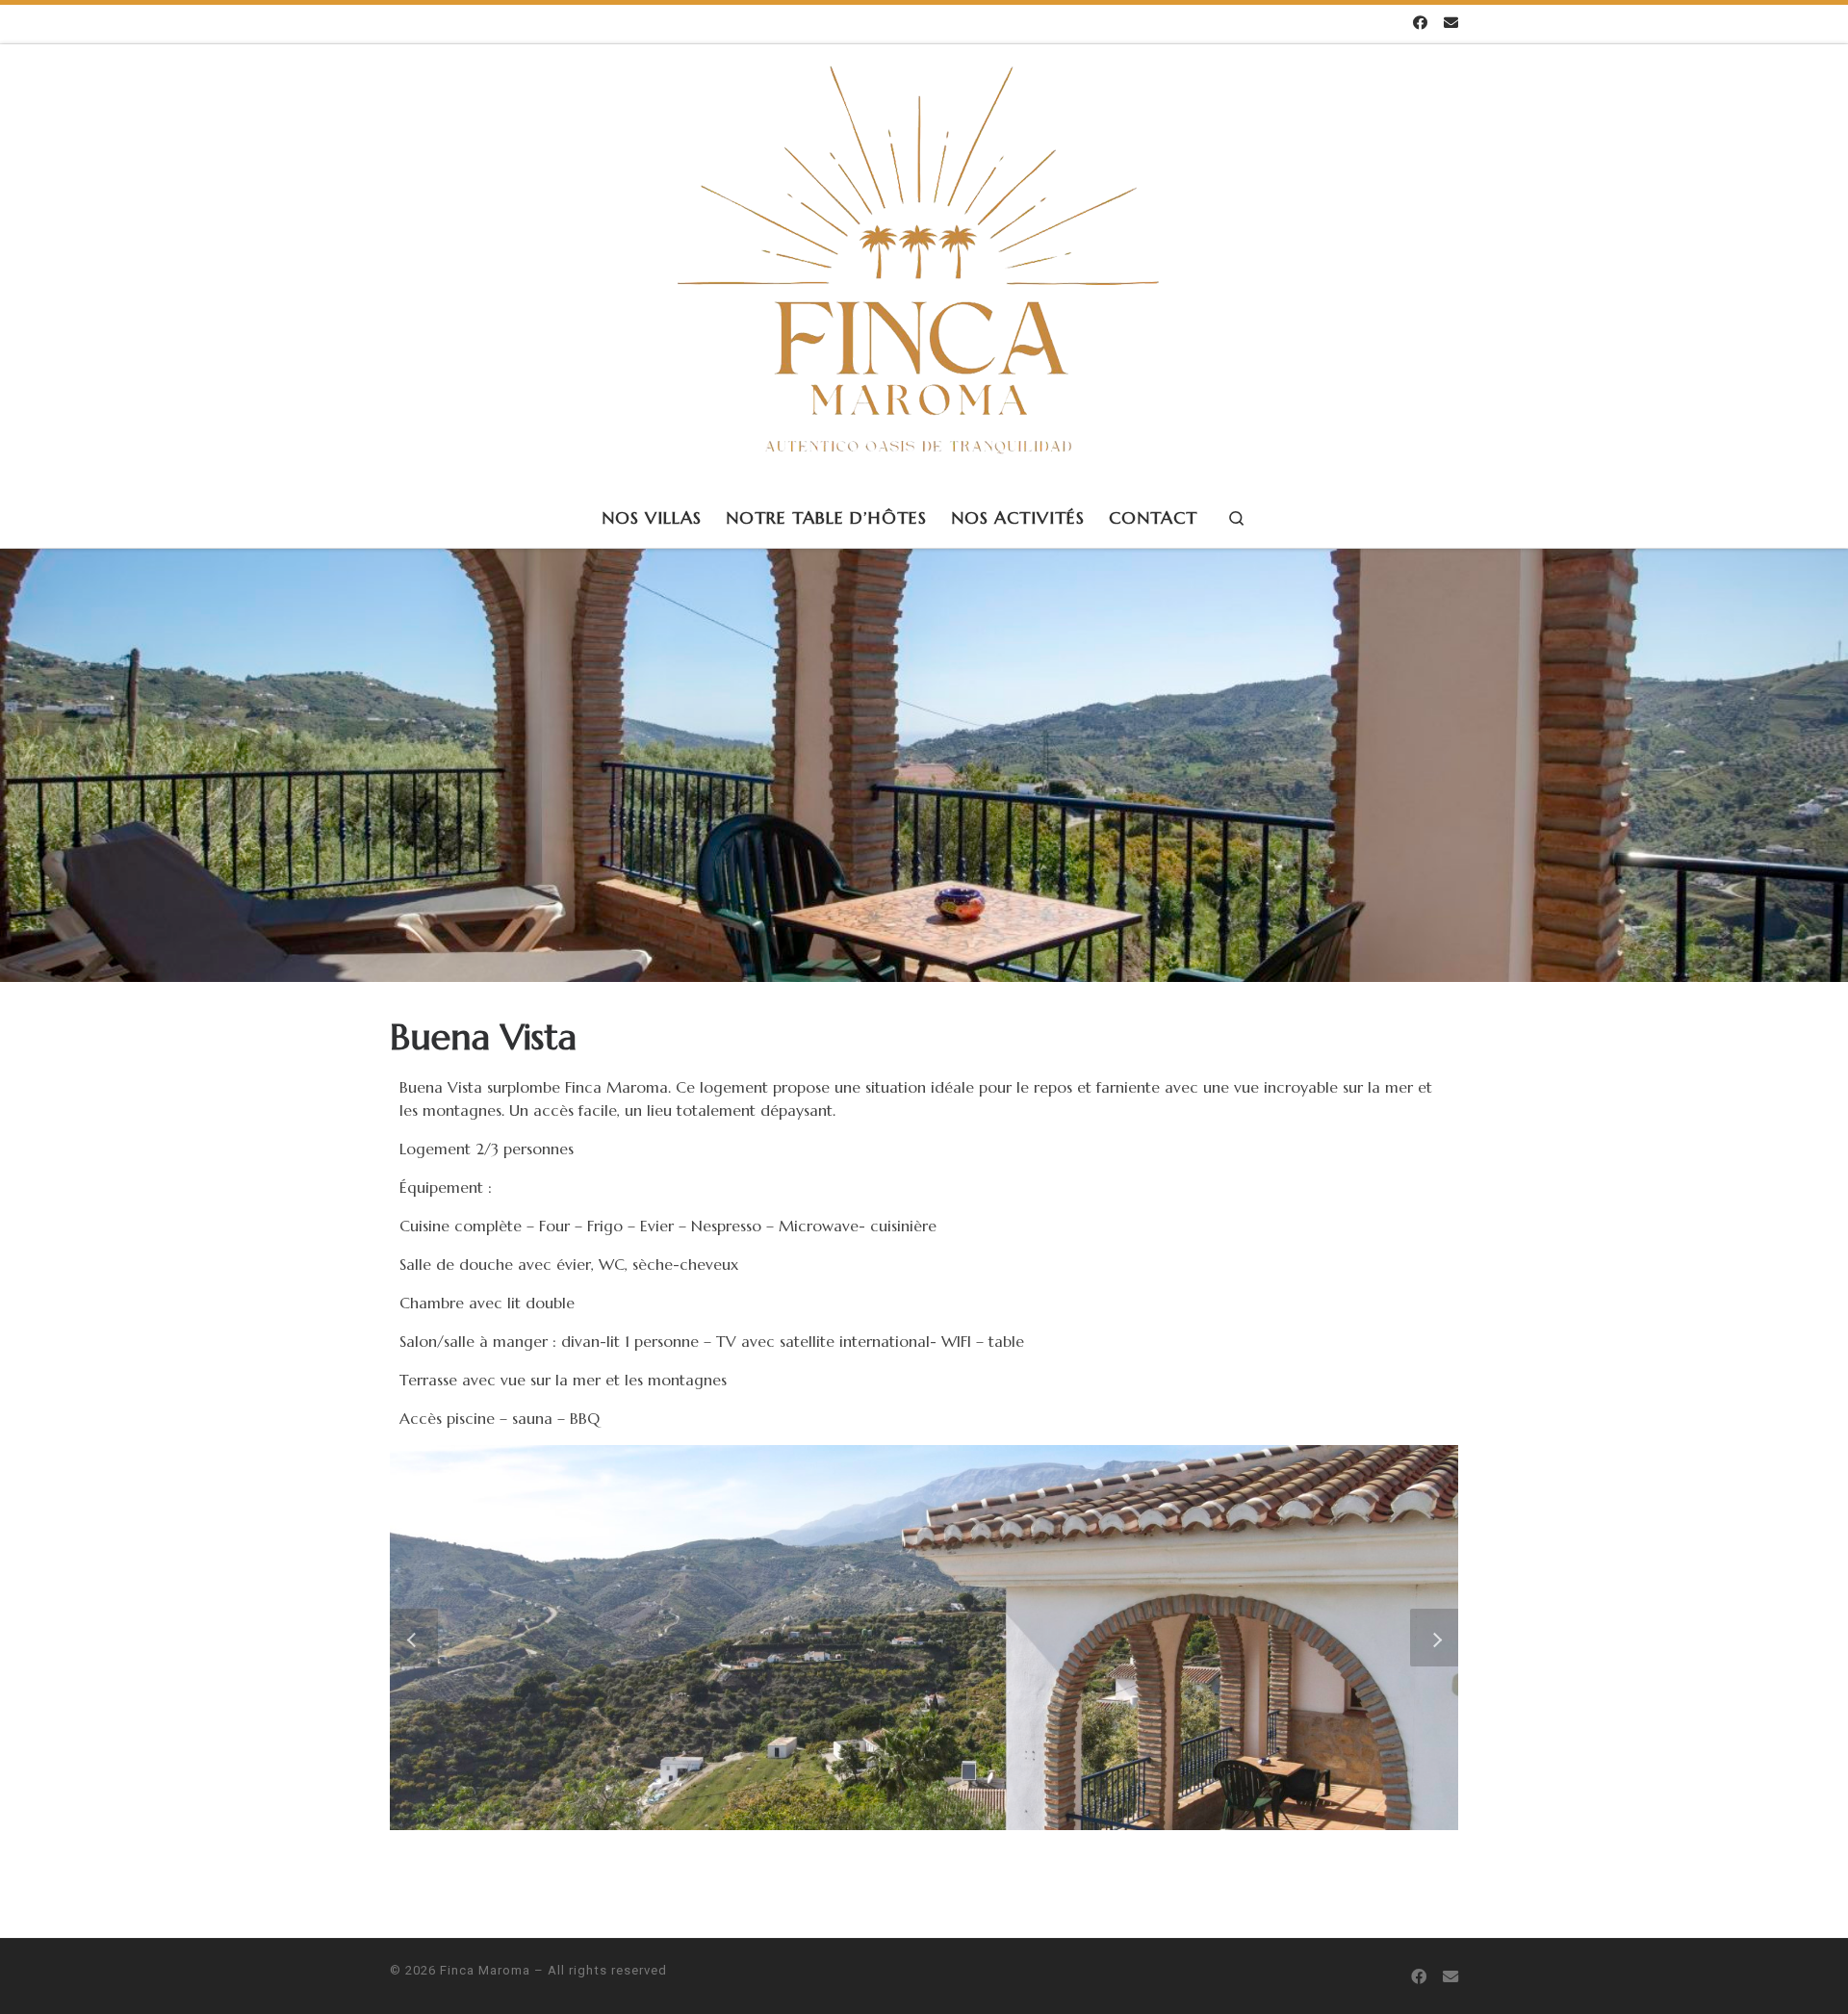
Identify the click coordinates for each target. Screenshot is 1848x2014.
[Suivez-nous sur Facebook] (1420, 24)
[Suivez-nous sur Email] (1451, 24)
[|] (918, 264)
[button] (414, 1638)
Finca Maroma (485, 1970)
